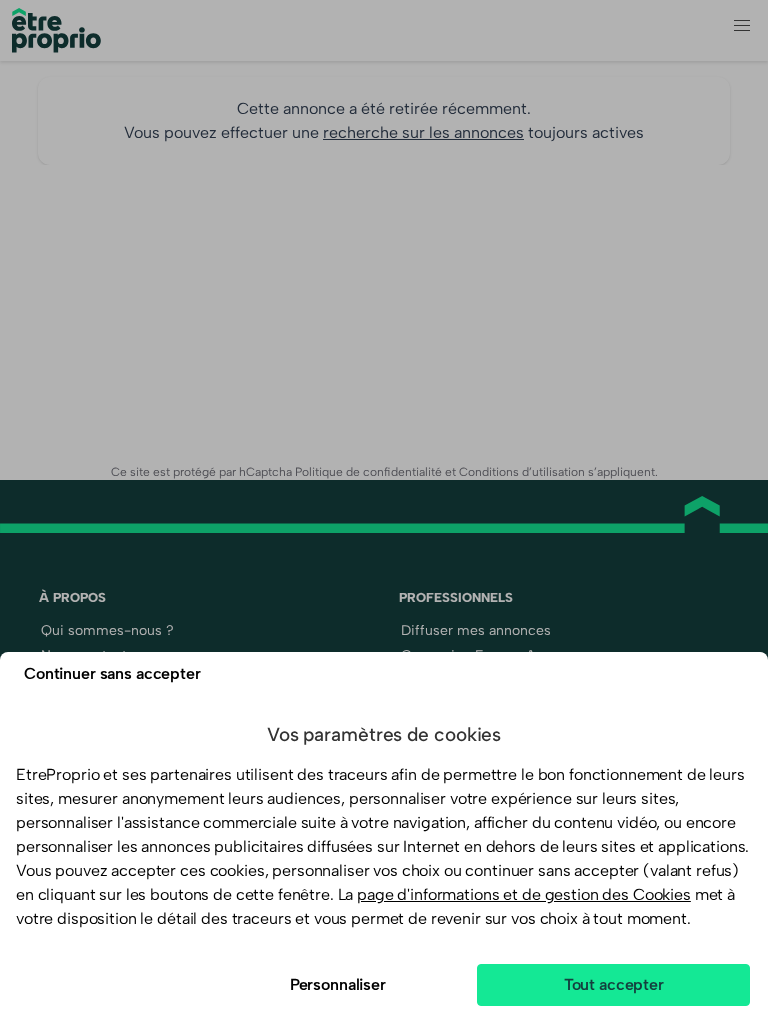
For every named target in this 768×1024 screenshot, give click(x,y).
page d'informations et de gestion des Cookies (524, 894)
